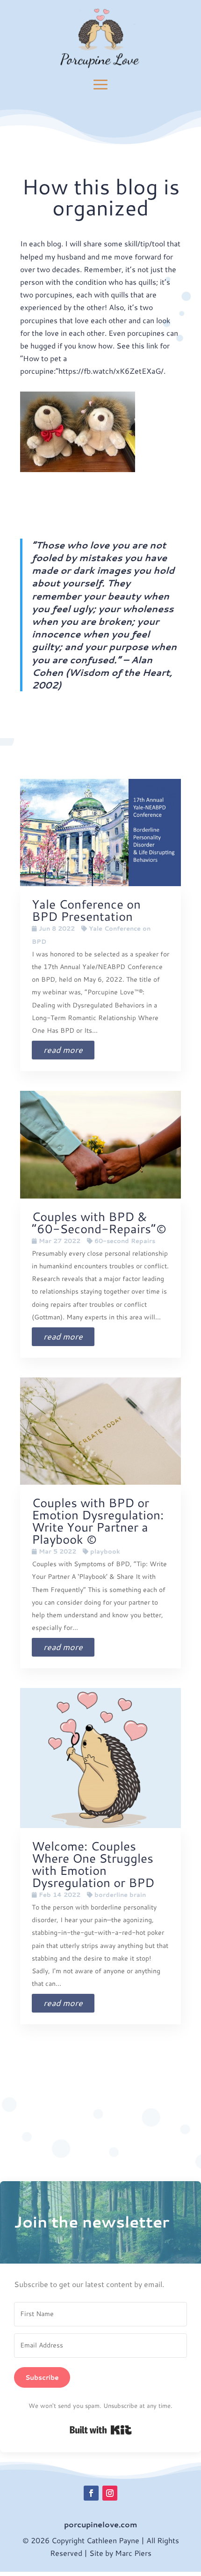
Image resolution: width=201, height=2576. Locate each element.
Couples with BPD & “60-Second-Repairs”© (99, 1222)
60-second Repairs (125, 1241)
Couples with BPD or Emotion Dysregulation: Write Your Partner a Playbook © (98, 1521)
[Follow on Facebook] (91, 2493)
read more (63, 1050)
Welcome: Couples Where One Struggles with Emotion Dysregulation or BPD (93, 1864)
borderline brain (120, 1895)
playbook (105, 1551)
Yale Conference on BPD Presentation (86, 910)
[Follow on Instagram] (110, 2493)
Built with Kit (101, 2430)
